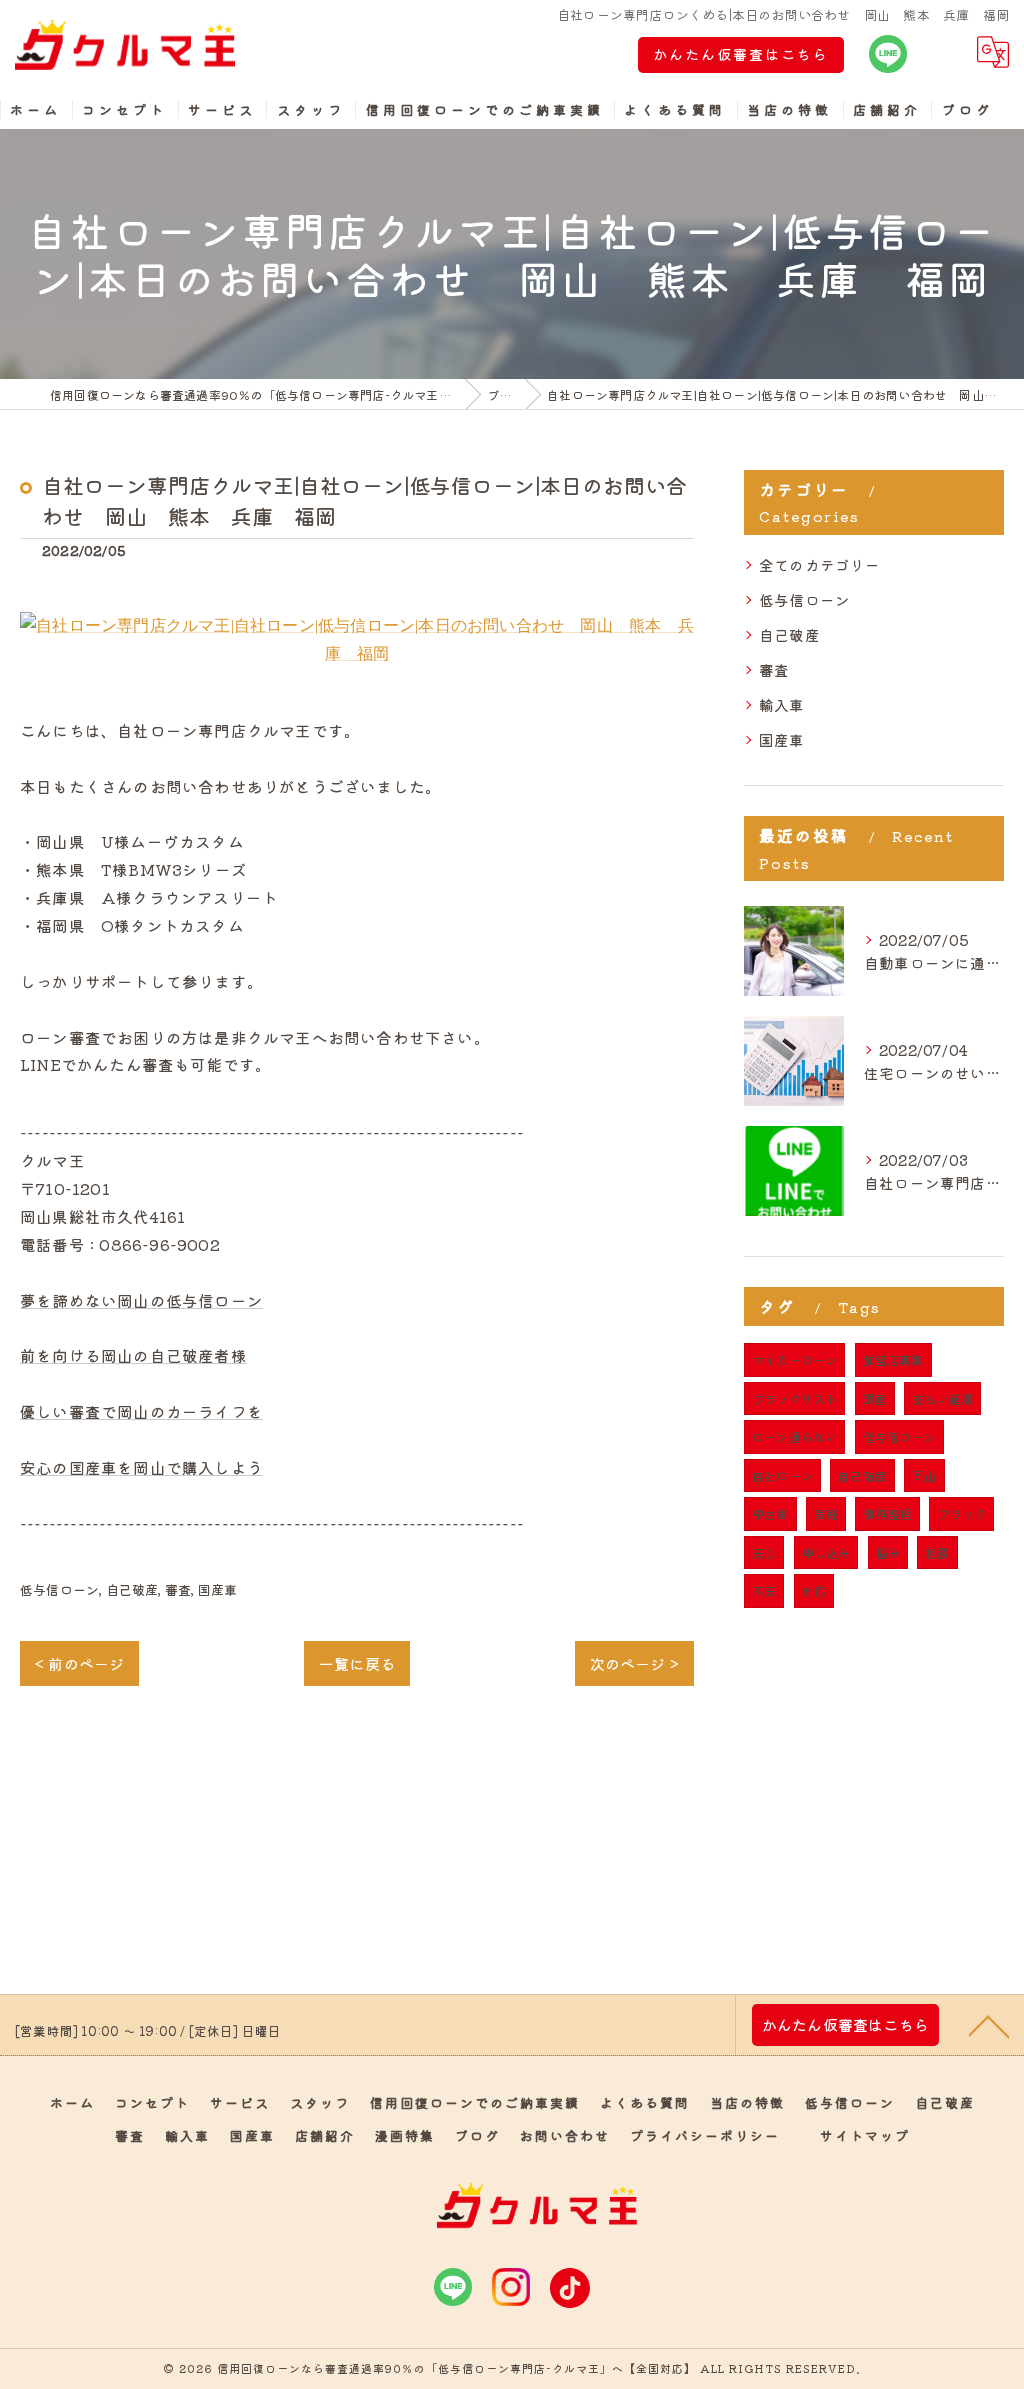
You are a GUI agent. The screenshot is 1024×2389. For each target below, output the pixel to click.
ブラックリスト (794, 1398)
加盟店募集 (893, 1359)
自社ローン (782, 1475)
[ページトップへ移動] (989, 2025)
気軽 (826, 1513)
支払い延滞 (942, 1398)
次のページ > (634, 1663)
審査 (178, 1589)
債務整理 (887, 1513)
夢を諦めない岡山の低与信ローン (141, 1300)
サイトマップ (865, 2135)
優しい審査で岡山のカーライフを (141, 1411)
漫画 (875, 1398)
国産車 (218, 1589)
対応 (814, 1590)
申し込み (826, 1552)
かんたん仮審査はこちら (741, 54)
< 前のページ (79, 1663)
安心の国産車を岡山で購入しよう (141, 1467)
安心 (764, 1552)
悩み (888, 1552)
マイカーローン (794, 1359)
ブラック (961, 1513)
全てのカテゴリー (820, 564)
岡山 (924, 1475)
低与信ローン (59, 1589)
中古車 (770, 1513)
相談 (937, 1552)
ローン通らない (794, 1436)
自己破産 (132, 1589)
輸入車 (782, 704)
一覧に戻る (357, 1663)
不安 (764, 1590)
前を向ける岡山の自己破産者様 (133, 1355)
